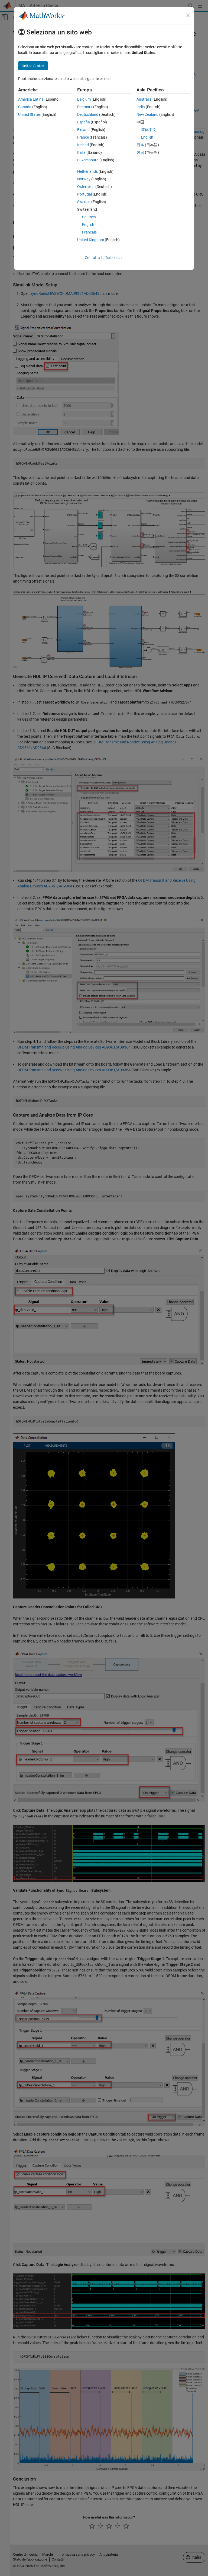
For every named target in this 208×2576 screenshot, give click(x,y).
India (141, 107)
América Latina (31, 99)
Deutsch (89, 217)
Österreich (86, 187)
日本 (140, 145)
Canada (25, 107)
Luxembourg (88, 160)
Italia (81, 152)
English (88, 225)
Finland (83, 130)
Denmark (85, 107)
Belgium (84, 99)
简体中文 (149, 130)
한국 (140, 152)
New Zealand (147, 114)
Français (89, 232)
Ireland (83, 145)
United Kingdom (91, 240)
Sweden (84, 202)
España (84, 122)
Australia (144, 99)
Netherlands (87, 171)
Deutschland (88, 114)
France (83, 137)
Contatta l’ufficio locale (104, 258)
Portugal (84, 194)
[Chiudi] (188, 15)
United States (29, 114)
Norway (84, 179)
